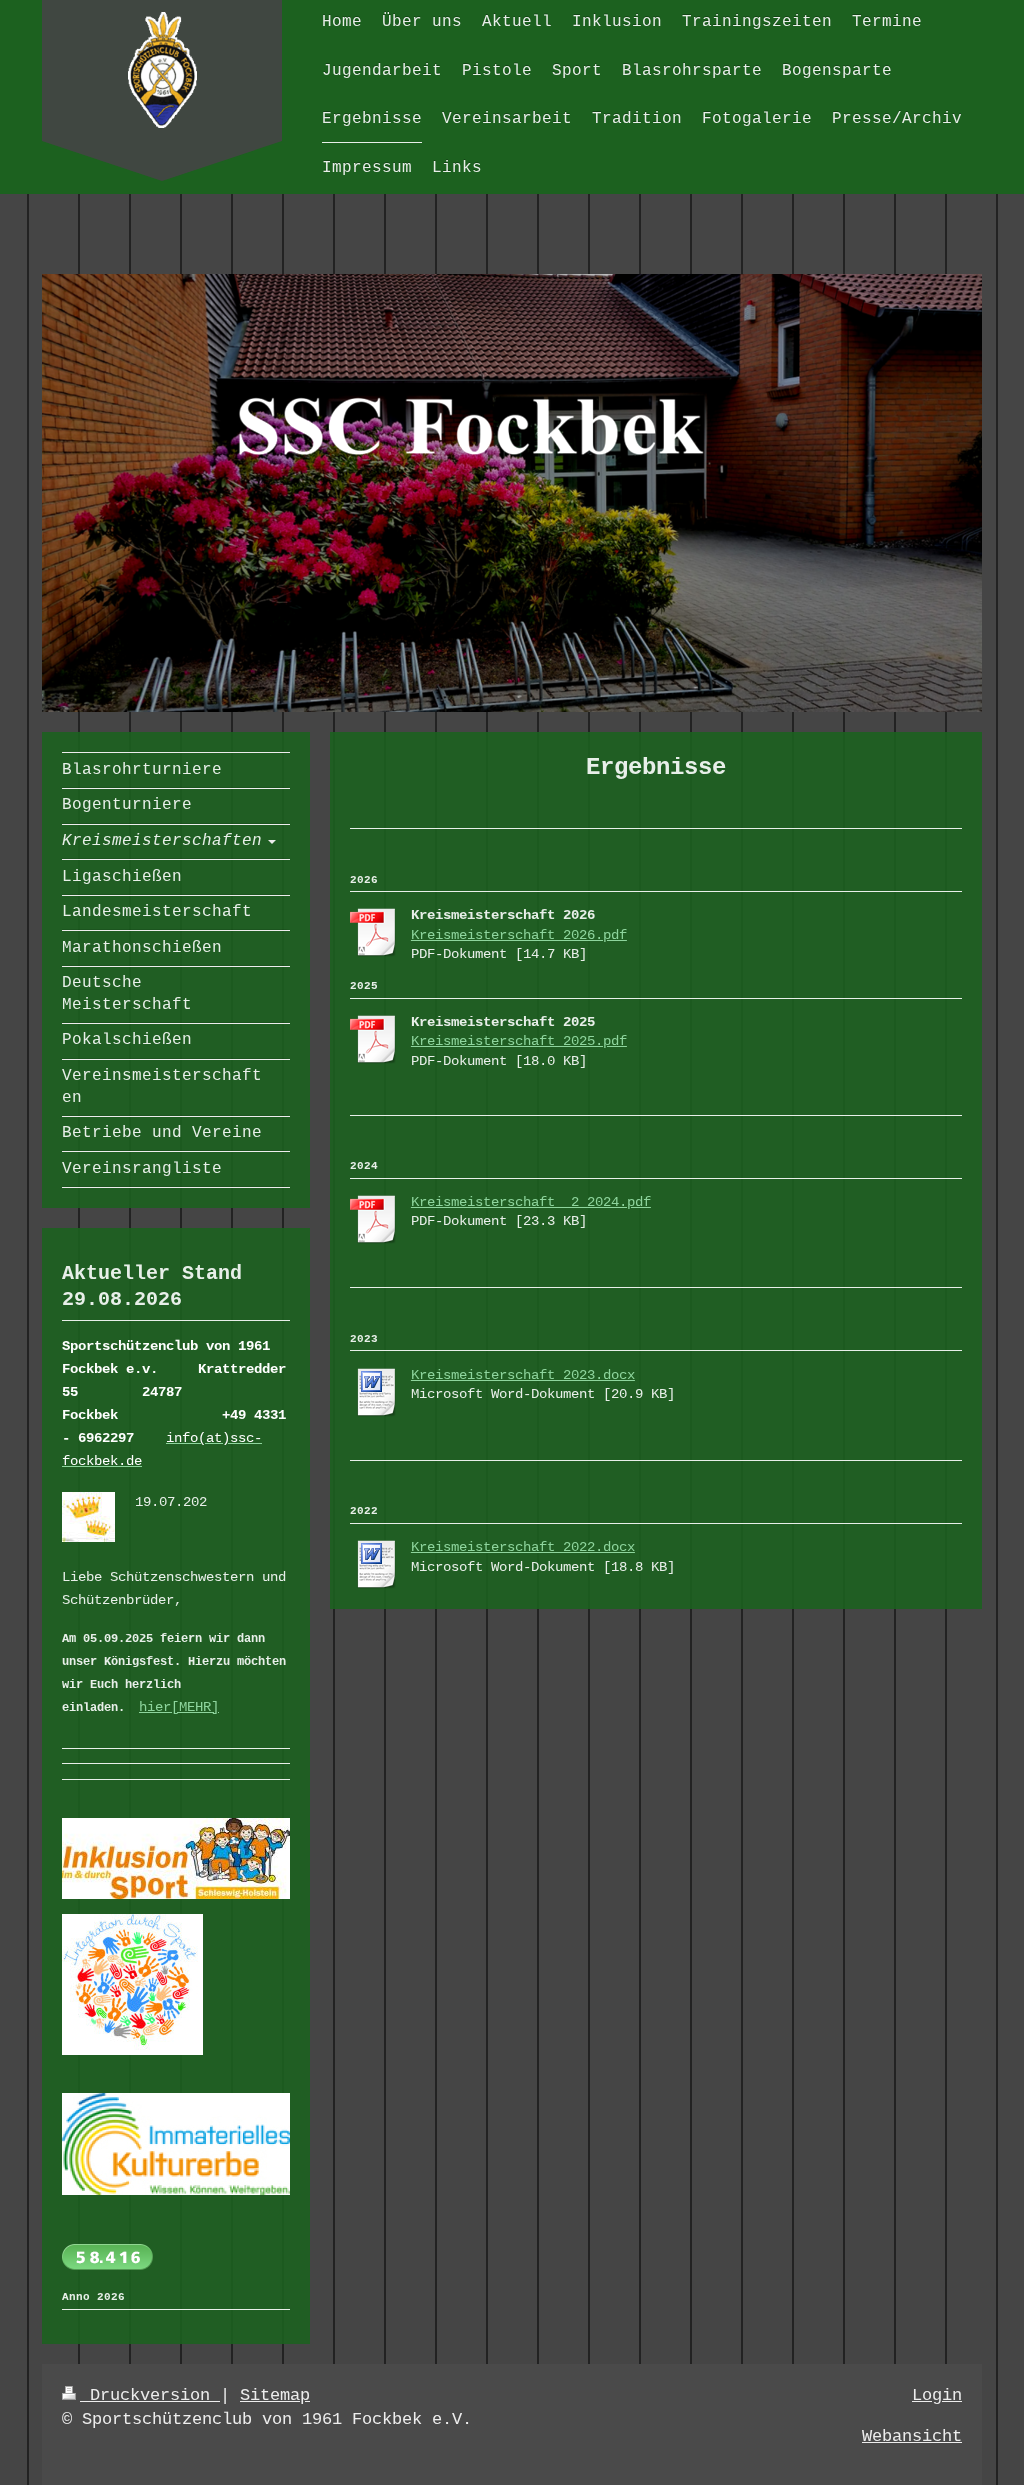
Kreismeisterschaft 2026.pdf (519, 935)
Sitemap (275, 2395)
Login (937, 2395)
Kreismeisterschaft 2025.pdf (519, 1041)
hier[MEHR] (179, 1707)
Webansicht (912, 2436)
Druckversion (150, 2395)
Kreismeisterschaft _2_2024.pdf (531, 1202)
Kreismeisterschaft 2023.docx (523, 1375)
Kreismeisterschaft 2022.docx (523, 1547)
